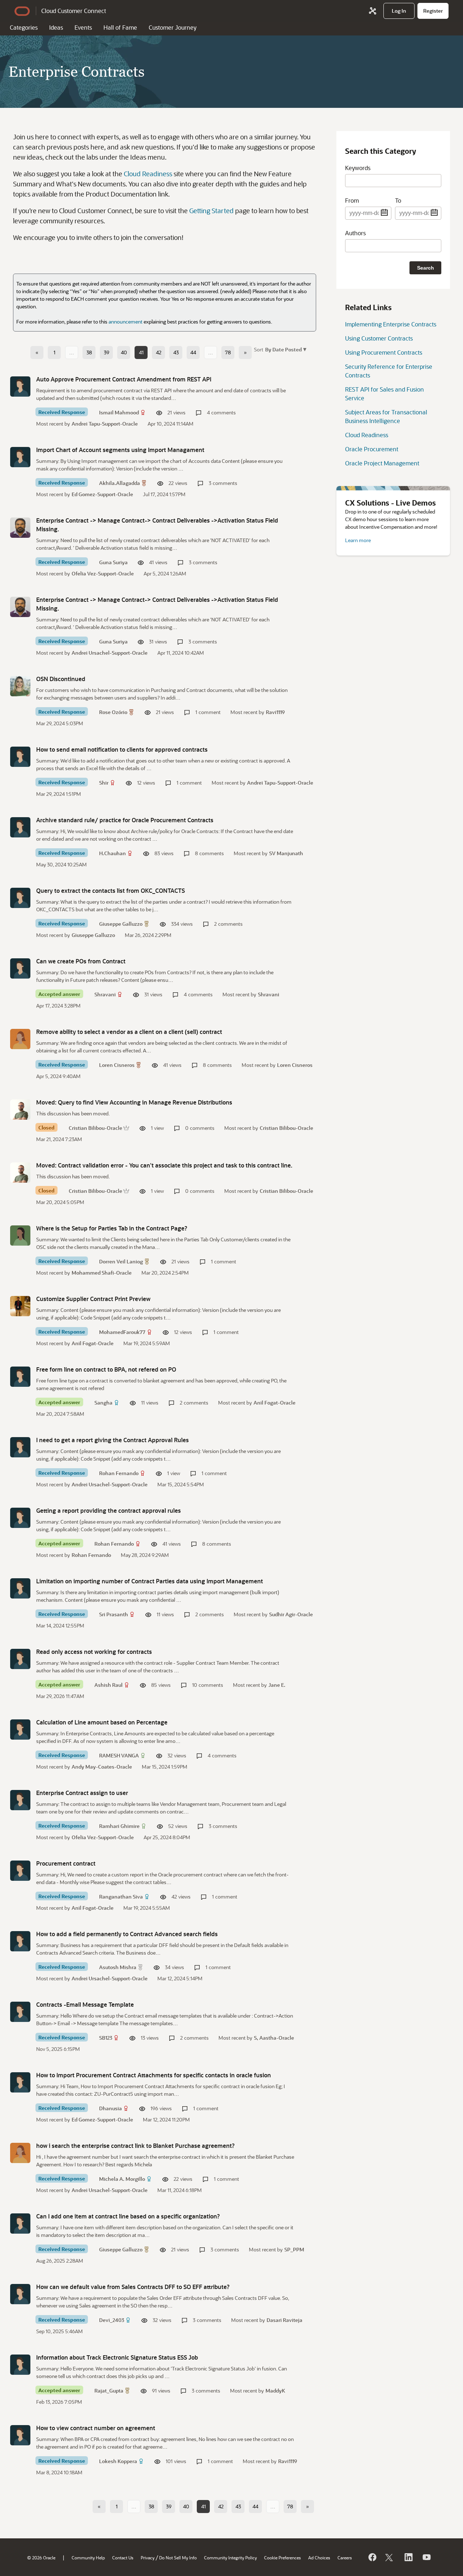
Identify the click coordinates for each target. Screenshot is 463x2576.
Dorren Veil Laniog (121, 1261)
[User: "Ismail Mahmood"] (20, 387)
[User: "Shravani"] (20, 968)
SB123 (106, 2038)
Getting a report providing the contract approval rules (109, 1510)
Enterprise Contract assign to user (82, 1793)
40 (124, 352)
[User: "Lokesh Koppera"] (20, 2435)
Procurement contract (66, 1863)
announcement (126, 322)
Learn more (358, 540)
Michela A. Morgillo (122, 2179)
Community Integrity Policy (230, 2558)
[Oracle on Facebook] (372, 2557)
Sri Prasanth (114, 1614)
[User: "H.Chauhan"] (20, 827)
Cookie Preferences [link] (283, 2558)
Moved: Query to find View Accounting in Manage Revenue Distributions (134, 1102)
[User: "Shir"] (20, 757)
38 (89, 352)
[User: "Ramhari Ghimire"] (20, 1800)
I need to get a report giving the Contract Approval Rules (112, 1440)
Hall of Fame (120, 27)
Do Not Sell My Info (178, 2558)
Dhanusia (111, 2108)
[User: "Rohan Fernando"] (20, 1447)
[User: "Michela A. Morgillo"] (20, 2153)
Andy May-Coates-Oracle (102, 1767)
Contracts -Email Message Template (85, 2004)
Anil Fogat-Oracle (93, 1343)
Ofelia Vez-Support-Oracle (103, 573)
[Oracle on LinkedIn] (408, 2557)
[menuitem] (399, 11)
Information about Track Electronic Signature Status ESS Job (117, 2357)
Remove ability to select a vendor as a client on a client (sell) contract (129, 1032)
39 (107, 352)
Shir (104, 783)
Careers (345, 2558)
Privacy (148, 2558)
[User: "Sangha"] (20, 1377)
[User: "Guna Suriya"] (20, 528)
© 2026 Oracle (41, 2558)
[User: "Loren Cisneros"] (20, 1039)
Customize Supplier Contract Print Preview (93, 1299)
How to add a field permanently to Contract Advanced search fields (127, 1934)
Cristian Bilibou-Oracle (95, 1128)
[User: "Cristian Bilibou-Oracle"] (20, 1110)
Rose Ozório (113, 712)
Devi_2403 (112, 2320)
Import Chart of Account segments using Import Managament (120, 450)
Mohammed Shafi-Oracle (102, 1273)
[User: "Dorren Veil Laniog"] (20, 1236)
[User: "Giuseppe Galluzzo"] (20, 898)
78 (228, 352)
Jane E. (277, 1685)
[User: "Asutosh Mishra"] (20, 1941)
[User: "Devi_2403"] (20, 2294)
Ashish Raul (109, 1685)
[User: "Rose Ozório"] (20, 686)
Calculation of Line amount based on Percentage (102, 1722)
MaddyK (275, 2391)
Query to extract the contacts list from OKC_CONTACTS (111, 890)
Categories (24, 27)
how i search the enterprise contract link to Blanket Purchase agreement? (135, 2146)
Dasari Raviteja (284, 2320)
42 (159, 352)
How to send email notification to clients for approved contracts (122, 749)
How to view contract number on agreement (96, 2428)
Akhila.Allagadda (120, 483)
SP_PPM (294, 2249)
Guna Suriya (113, 562)
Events (83, 27)
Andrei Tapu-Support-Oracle (105, 424)
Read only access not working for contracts (94, 1652)
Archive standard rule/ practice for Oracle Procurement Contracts (125, 820)
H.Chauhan (112, 853)
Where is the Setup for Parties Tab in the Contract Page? (112, 1228)
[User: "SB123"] (20, 2012)
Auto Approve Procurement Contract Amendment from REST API (124, 379)
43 (176, 352)
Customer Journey (173, 27)
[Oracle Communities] (373, 11)
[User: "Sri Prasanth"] (20, 1588)
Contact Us (123, 2558)
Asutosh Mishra (118, 1967)
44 (193, 352)
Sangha (103, 1403)
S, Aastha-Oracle (274, 2038)
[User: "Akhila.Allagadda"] (20, 457)
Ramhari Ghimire (119, 1826)
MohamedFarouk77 (122, 1332)
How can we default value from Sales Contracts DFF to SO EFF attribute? (133, 2287)
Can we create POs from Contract (81, 961)
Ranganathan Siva (121, 1897)
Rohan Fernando (119, 1473)
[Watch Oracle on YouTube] (426, 2557)
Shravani (105, 994)
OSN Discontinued (61, 679)
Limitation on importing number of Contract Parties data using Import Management (150, 1581)
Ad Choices (319, 2558)
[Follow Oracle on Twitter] (390, 2557)
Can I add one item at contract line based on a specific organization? (128, 2216)
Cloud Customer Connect (74, 11)
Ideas (56, 27)
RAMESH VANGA (119, 1755)
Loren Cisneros (117, 1065)
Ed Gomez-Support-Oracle (102, 494)
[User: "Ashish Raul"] (20, 1659)
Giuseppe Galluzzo (121, 924)
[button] (285, 349)
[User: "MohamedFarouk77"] (20, 1306)
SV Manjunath (286, 853)
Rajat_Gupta (109, 2391)
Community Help (88, 2558)
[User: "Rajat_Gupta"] (20, 2365)
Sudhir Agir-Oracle (291, 1614)
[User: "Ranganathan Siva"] (20, 1871)
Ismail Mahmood (119, 412)
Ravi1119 (275, 712)
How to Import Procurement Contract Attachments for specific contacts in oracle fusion (154, 2075)
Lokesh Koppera (118, 2461)
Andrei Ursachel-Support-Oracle (110, 653)
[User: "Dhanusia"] (20, 2082)
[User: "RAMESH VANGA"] (20, 1730)
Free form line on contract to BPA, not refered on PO (106, 1369)
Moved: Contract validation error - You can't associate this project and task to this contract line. (164, 1165)
